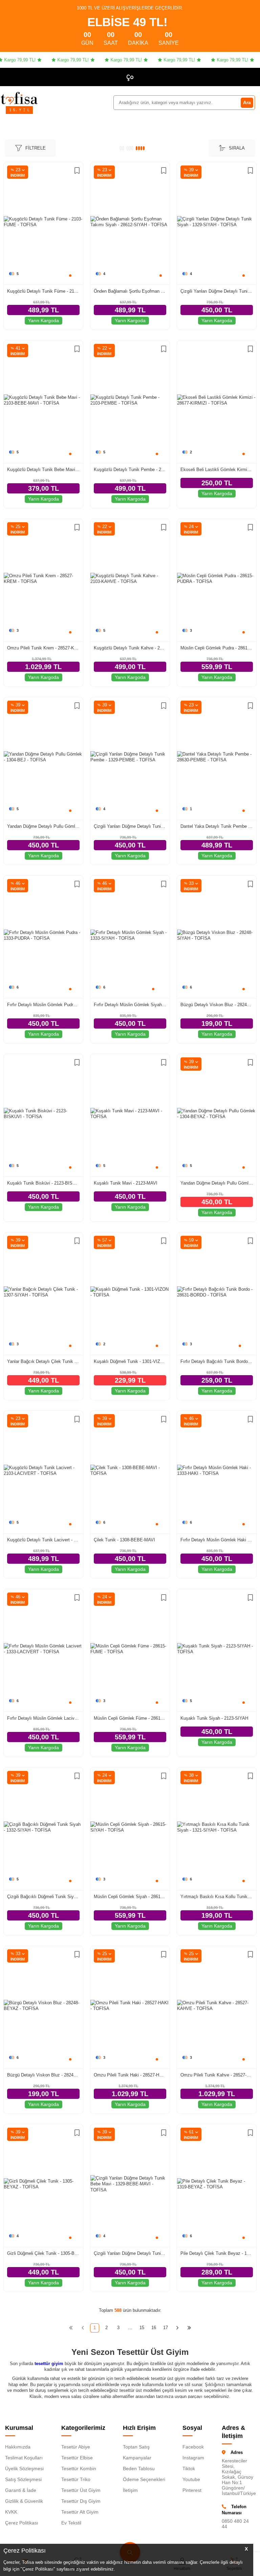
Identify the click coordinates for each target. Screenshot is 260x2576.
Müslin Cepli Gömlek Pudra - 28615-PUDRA (217, 648)
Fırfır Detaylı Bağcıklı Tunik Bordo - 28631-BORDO (217, 1361)
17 (166, 2328)
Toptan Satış (136, 2447)
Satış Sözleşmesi (23, 2479)
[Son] (189, 2328)
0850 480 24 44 (235, 2524)
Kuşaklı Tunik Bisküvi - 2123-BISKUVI (43, 1183)
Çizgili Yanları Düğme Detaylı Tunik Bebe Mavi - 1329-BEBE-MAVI (130, 2253)
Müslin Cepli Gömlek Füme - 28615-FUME (130, 1718)
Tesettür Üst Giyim (81, 2490)
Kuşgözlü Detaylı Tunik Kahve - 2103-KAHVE (130, 648)
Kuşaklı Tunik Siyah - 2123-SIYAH (214, 1718)
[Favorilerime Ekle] (77, 171)
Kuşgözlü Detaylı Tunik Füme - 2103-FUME (43, 291)
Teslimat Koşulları (24, 2458)
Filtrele (36, 148)
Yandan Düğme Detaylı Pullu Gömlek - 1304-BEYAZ (217, 1183)
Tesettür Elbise (77, 2458)
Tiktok (189, 2468)
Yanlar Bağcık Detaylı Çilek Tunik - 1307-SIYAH (43, 1361)
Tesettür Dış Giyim (81, 2501)
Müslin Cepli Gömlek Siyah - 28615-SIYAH (130, 1897)
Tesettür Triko (76, 2479)
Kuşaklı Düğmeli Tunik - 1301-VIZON (130, 1361)
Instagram (193, 2458)
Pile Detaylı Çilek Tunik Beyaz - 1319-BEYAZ (217, 2253)
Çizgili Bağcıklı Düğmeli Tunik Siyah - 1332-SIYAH (43, 1897)
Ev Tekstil (71, 2523)
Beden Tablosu (139, 2468)
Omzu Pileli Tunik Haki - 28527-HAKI (130, 2075)
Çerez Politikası (22, 2523)
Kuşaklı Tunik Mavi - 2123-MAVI (126, 1183)
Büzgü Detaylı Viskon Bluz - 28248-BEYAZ (43, 2075)
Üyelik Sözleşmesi (24, 2468)
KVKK (11, 2512)
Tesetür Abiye (76, 2447)
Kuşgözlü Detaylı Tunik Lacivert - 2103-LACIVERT (43, 1540)
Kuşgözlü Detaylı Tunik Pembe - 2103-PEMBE (130, 470)
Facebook (193, 2447)
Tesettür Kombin (79, 2468)
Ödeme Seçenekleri (144, 2479)
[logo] (19, 98)
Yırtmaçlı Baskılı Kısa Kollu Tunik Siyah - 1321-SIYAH (217, 1897)
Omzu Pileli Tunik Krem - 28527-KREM (43, 648)
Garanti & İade (21, 2490)
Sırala (237, 148)
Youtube (191, 2479)
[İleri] (178, 2328)
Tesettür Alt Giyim (80, 2512)
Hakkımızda (18, 2447)
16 (154, 2328)
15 (142, 2328)
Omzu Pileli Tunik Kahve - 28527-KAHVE (217, 2075)
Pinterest (192, 2490)
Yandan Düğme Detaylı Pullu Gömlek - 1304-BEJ (43, 826)
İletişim (130, 2490)
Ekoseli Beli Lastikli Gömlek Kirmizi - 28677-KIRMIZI (217, 470)
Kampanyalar (137, 2458)
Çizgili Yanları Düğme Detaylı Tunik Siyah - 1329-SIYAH (217, 291)
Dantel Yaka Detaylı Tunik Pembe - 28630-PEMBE (217, 826)
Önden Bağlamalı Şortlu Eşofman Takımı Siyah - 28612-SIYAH (130, 291)
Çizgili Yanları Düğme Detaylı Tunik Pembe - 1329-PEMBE (130, 826)
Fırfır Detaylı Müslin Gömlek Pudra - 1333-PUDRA (43, 1005)
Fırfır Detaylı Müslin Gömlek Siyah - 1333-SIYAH (130, 1005)
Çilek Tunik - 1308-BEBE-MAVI (124, 1540)
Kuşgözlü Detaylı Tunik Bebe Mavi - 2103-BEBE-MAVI (43, 470)
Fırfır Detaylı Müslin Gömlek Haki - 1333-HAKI (217, 1540)
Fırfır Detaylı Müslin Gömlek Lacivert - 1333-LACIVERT (43, 1718)
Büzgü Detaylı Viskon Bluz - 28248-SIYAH (217, 1005)
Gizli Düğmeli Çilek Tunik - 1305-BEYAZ (43, 2253)
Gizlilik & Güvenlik (24, 2501)
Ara (247, 102)
